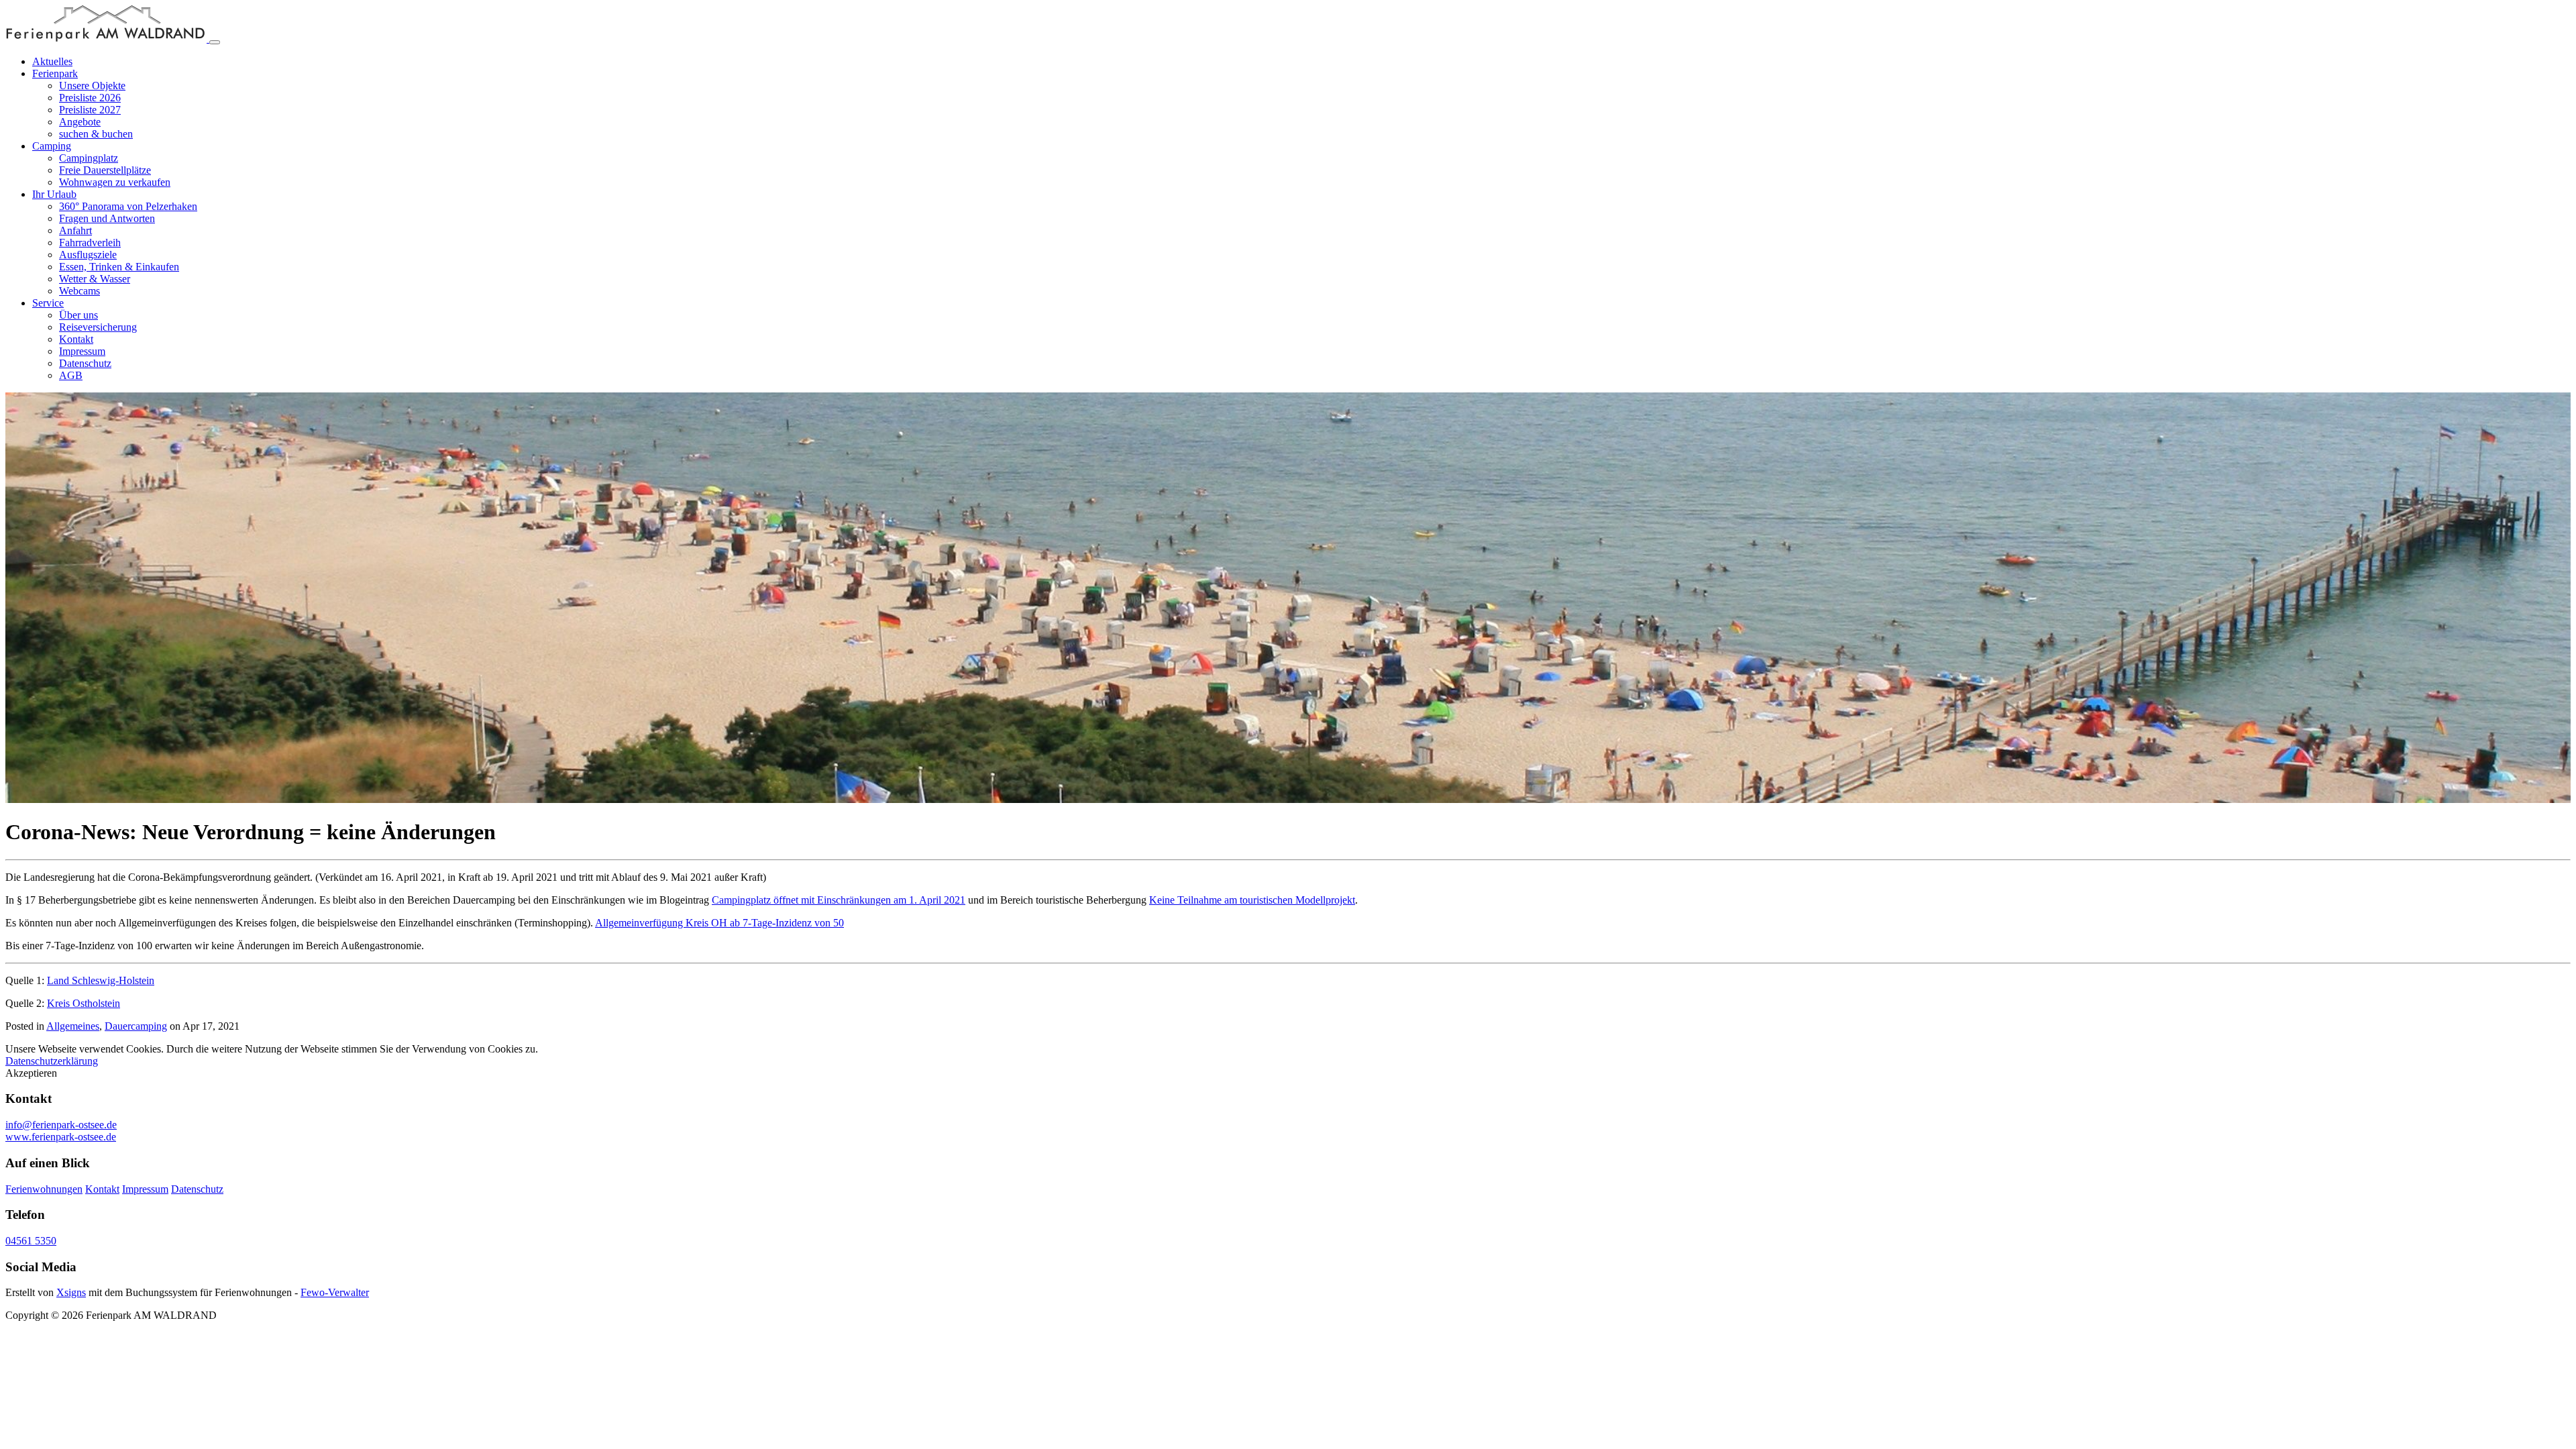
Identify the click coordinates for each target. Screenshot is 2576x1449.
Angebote (80, 122)
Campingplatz (89, 158)
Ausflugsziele (88, 255)
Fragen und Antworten (107, 218)
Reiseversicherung (98, 327)
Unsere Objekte (92, 86)
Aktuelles (52, 61)
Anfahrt (75, 230)
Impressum (82, 351)
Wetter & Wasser (95, 279)
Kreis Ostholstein (84, 1003)
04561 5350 (31, 1241)
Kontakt (76, 339)
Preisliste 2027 (90, 110)
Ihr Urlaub (54, 194)
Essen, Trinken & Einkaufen (119, 267)
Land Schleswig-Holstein (101, 980)
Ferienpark (55, 73)
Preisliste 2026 (90, 98)
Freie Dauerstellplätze (105, 170)
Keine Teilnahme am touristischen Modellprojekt (1252, 900)
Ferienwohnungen (44, 1189)
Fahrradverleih (90, 243)
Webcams (79, 291)
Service (48, 303)
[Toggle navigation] (215, 42)
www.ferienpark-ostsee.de (61, 1137)
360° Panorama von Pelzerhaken (128, 206)
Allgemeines (73, 1026)
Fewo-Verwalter (335, 1292)
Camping (52, 146)
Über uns (78, 315)
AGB (71, 375)
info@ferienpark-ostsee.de (61, 1125)
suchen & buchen (96, 134)
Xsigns (71, 1292)
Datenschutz (85, 363)
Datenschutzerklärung (52, 1061)
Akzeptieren (31, 1073)
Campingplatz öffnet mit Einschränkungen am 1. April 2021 (839, 900)
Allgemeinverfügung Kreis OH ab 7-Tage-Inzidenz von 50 (719, 923)
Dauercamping (136, 1026)
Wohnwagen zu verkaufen (115, 182)
